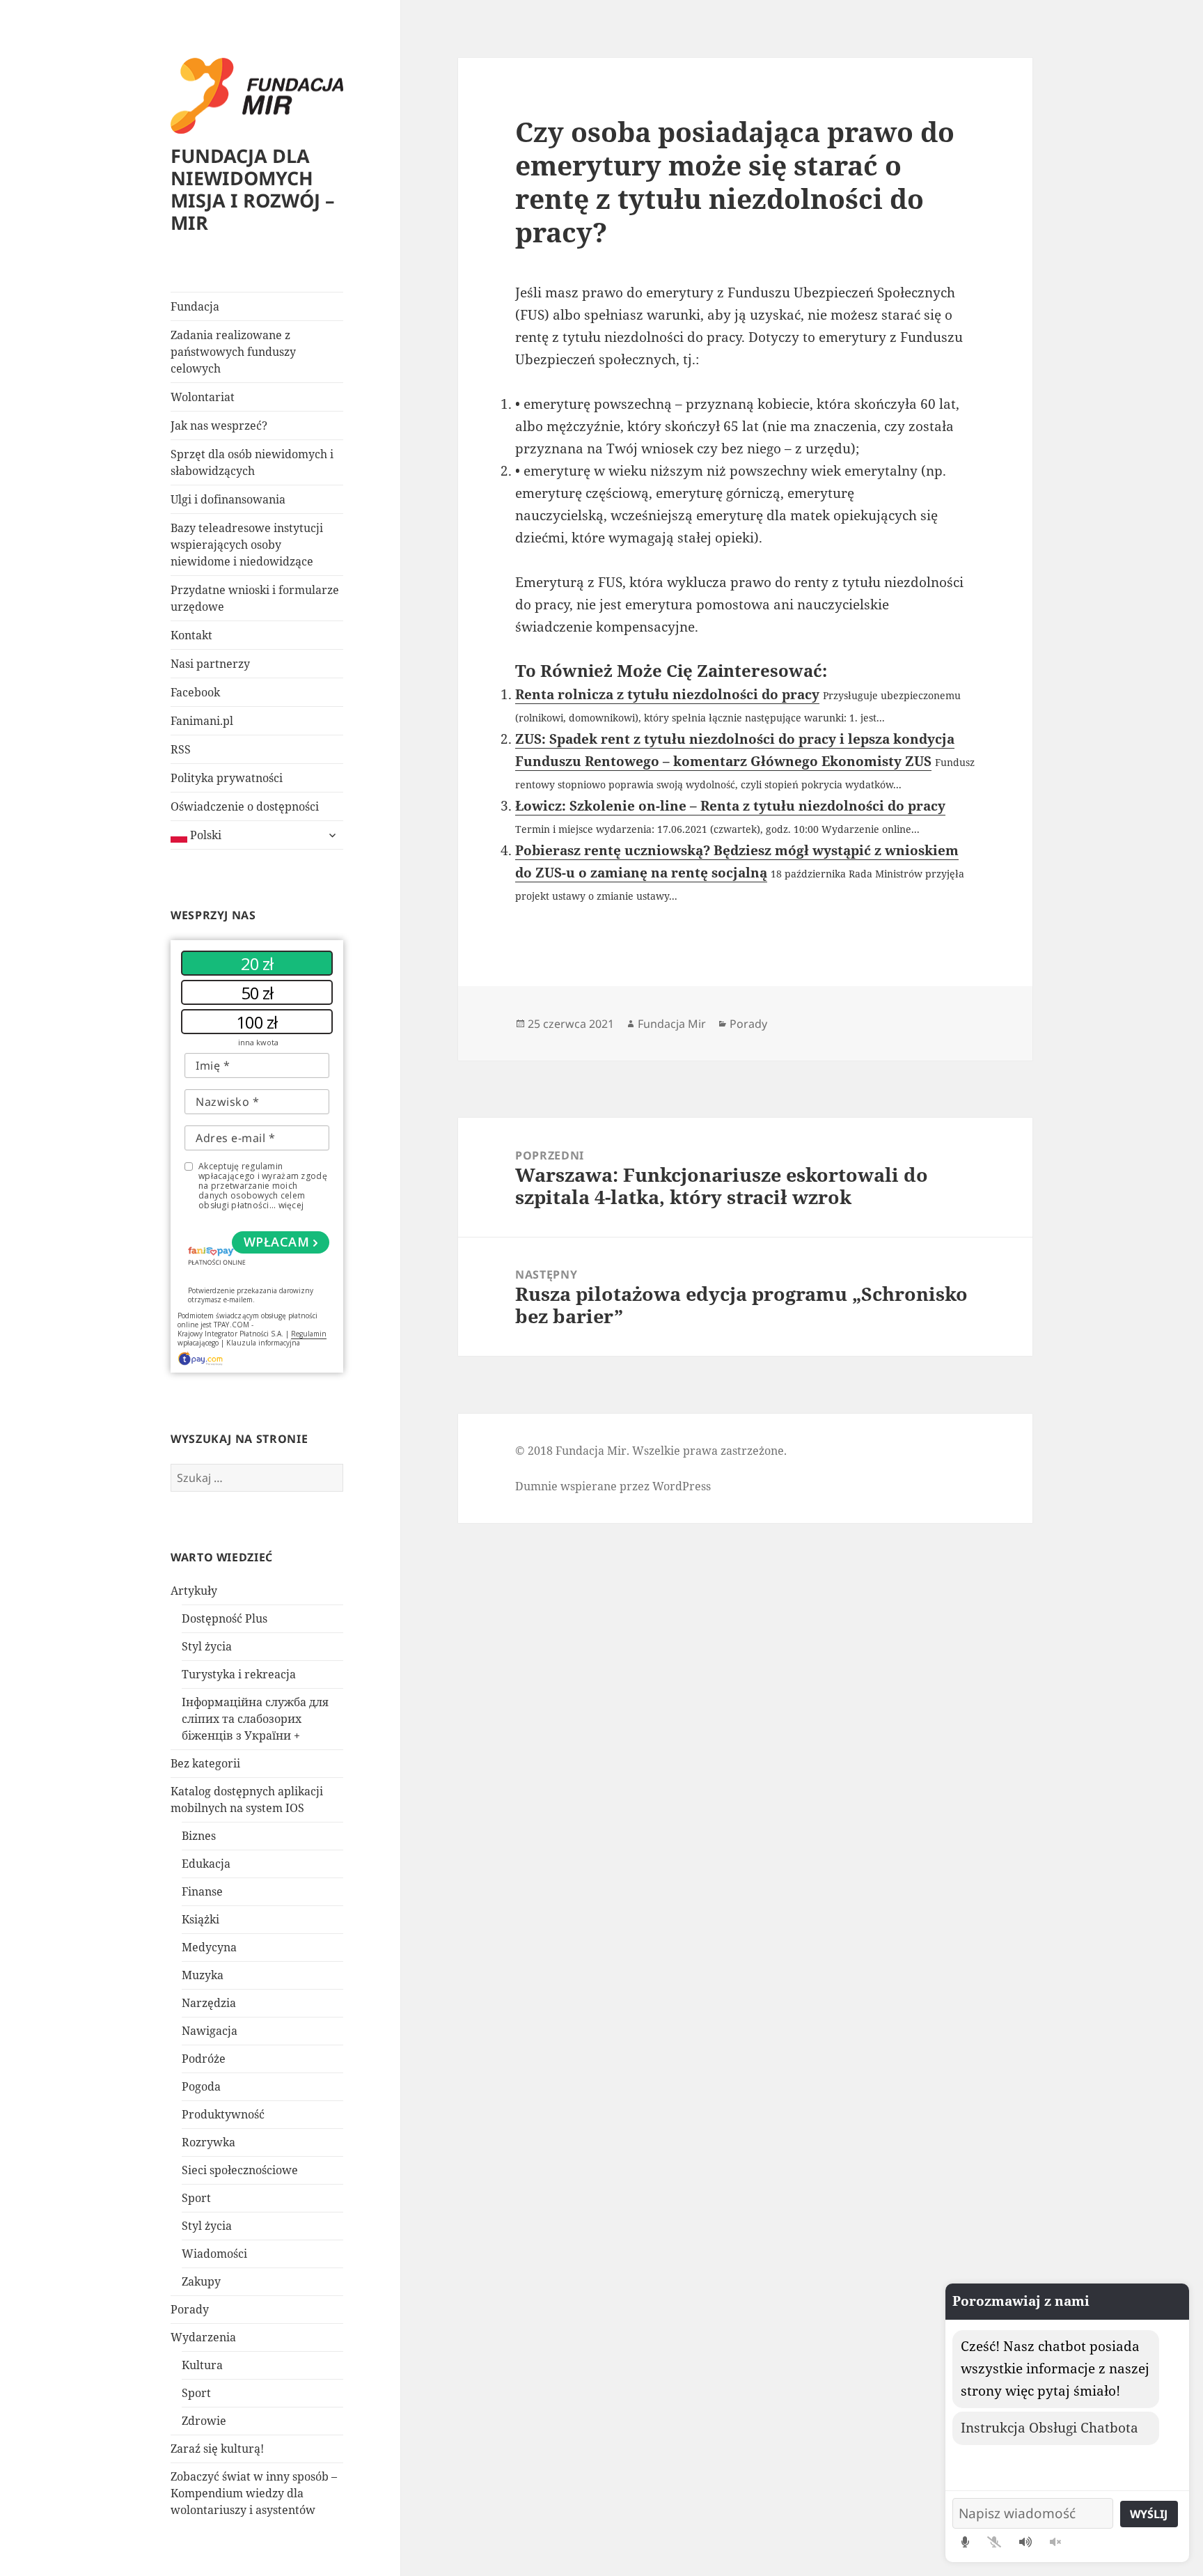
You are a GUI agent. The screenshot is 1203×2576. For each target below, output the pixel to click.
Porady (190, 2309)
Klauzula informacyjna (263, 1343)
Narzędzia (209, 2003)
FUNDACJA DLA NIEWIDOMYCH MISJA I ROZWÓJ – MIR (253, 189)
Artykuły (194, 1591)
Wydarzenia (203, 2337)
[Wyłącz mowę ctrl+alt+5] (1055, 2542)
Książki (200, 1919)
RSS (181, 749)
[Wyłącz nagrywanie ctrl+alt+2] (994, 2542)
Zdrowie (204, 2421)
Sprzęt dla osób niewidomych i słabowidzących (252, 462)
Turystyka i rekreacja (239, 1674)
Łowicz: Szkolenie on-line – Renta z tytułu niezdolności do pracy (730, 806)
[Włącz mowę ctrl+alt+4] (1025, 2542)
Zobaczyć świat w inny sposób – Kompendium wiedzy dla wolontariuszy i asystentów (254, 2493)
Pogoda (201, 2086)
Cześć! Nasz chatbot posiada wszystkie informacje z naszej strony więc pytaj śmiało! (1055, 2368)
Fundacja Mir (672, 1024)
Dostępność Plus (225, 1618)
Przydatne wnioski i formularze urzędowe (255, 598)
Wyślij (1149, 2514)
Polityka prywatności (227, 778)
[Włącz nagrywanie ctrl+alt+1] (965, 2542)
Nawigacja (210, 2031)
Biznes (199, 1836)
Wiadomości (214, 2254)
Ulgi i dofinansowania (228, 499)
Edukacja (206, 1864)
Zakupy (201, 2281)
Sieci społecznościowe (240, 2170)
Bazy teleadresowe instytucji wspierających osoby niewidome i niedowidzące (247, 545)
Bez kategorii (205, 1763)
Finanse (202, 1891)
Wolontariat (203, 397)
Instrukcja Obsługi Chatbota (1049, 2428)
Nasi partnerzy (210, 664)
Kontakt (191, 635)
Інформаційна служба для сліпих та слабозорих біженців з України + (255, 1719)
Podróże (204, 2059)
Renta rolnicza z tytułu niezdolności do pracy (667, 694)
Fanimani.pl (202, 721)
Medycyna (209, 1947)
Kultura (202, 2365)
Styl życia (207, 1646)
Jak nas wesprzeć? (219, 426)
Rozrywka (209, 2142)
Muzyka (203, 1975)
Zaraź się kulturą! (217, 2449)
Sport (196, 2198)
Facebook (195, 692)
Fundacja (195, 306)
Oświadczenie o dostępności (245, 806)
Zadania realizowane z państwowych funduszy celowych (233, 352)
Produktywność (223, 2114)
